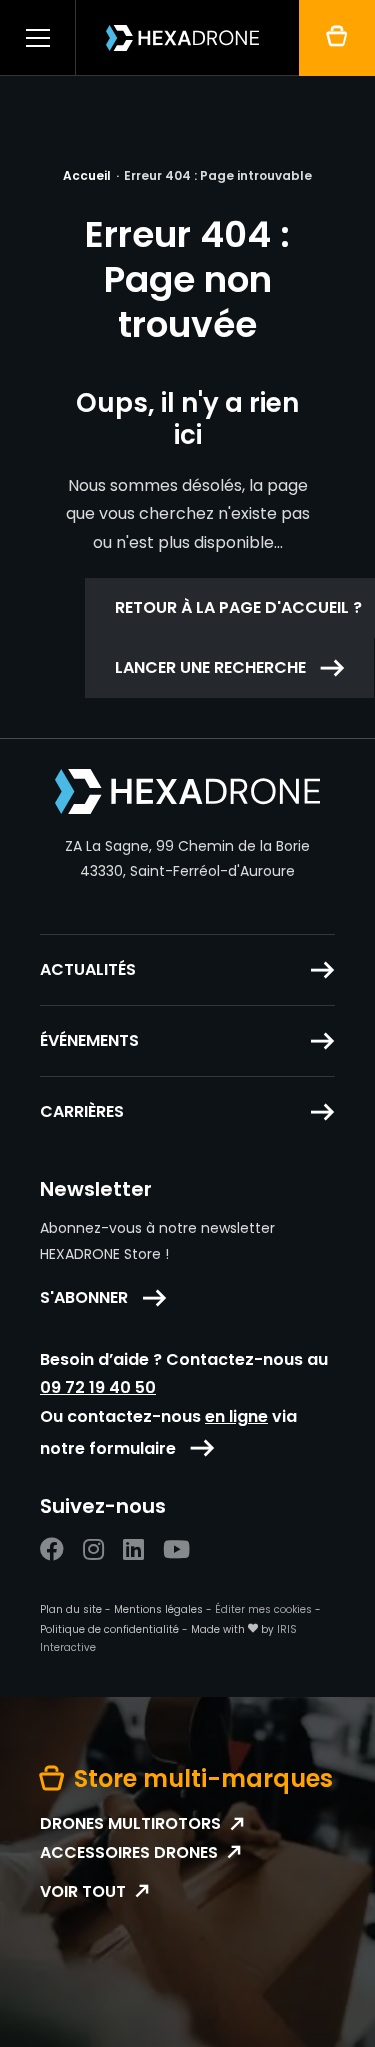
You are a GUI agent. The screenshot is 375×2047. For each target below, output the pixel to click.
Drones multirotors (130, 1824)
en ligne (236, 1416)
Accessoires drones (129, 1853)
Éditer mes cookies (263, 1609)
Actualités (88, 970)
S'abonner (84, 1298)
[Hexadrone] (182, 38)
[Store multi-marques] (337, 38)
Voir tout (83, 1892)
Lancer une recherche (210, 667)
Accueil (87, 175)
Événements (89, 1041)
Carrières (82, 1112)
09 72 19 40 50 (98, 1387)
